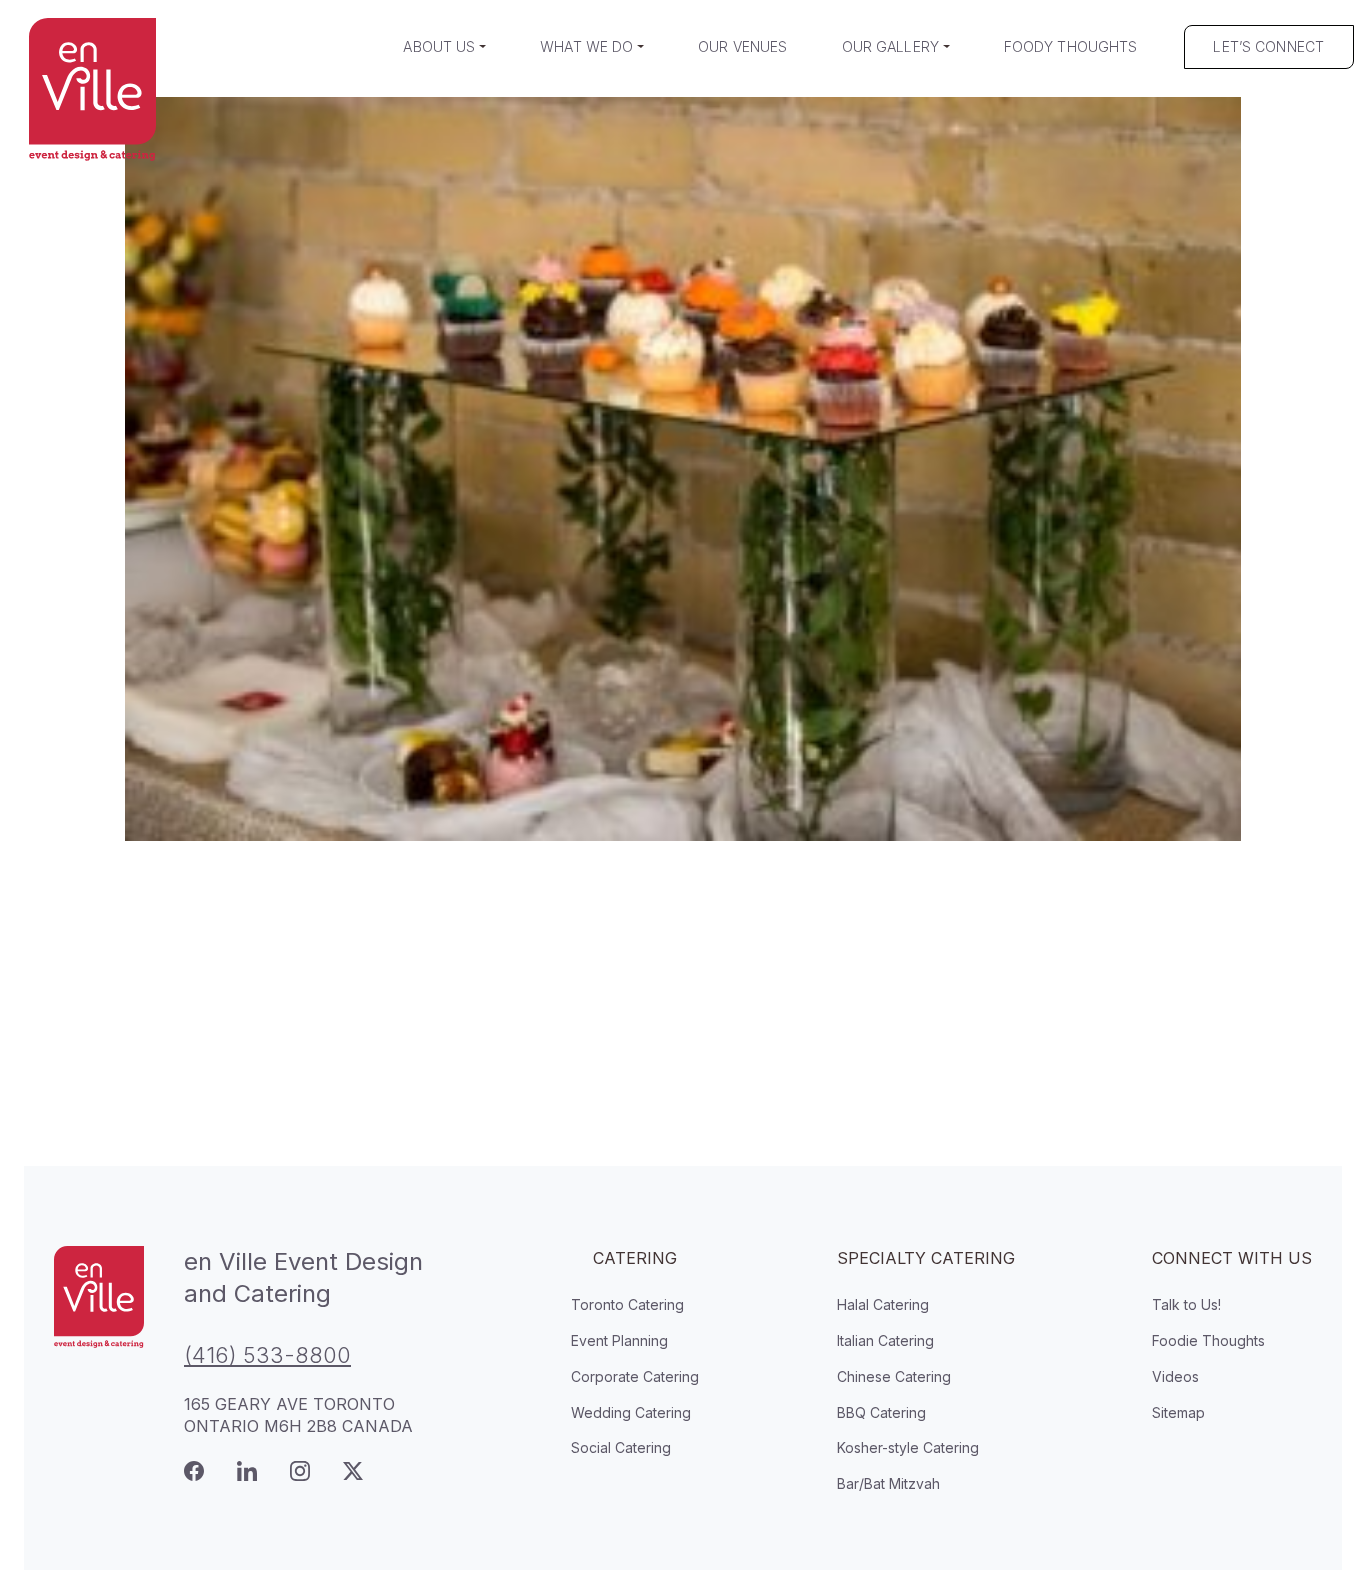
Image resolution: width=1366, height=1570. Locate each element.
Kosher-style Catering (908, 1447)
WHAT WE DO (586, 46)
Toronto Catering (627, 1304)
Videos (1175, 1376)
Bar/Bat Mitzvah (888, 1483)
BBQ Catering (881, 1412)
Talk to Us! (1186, 1304)
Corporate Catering (635, 1376)
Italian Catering (885, 1340)
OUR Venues (742, 46)
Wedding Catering (631, 1412)
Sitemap (1178, 1412)
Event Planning (619, 1340)
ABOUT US (439, 46)
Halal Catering (883, 1304)
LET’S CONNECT (1268, 46)
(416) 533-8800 (267, 1355)
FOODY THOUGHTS (1071, 46)
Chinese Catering (894, 1376)
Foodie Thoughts (1208, 1340)
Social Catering (621, 1447)
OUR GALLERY (891, 46)
